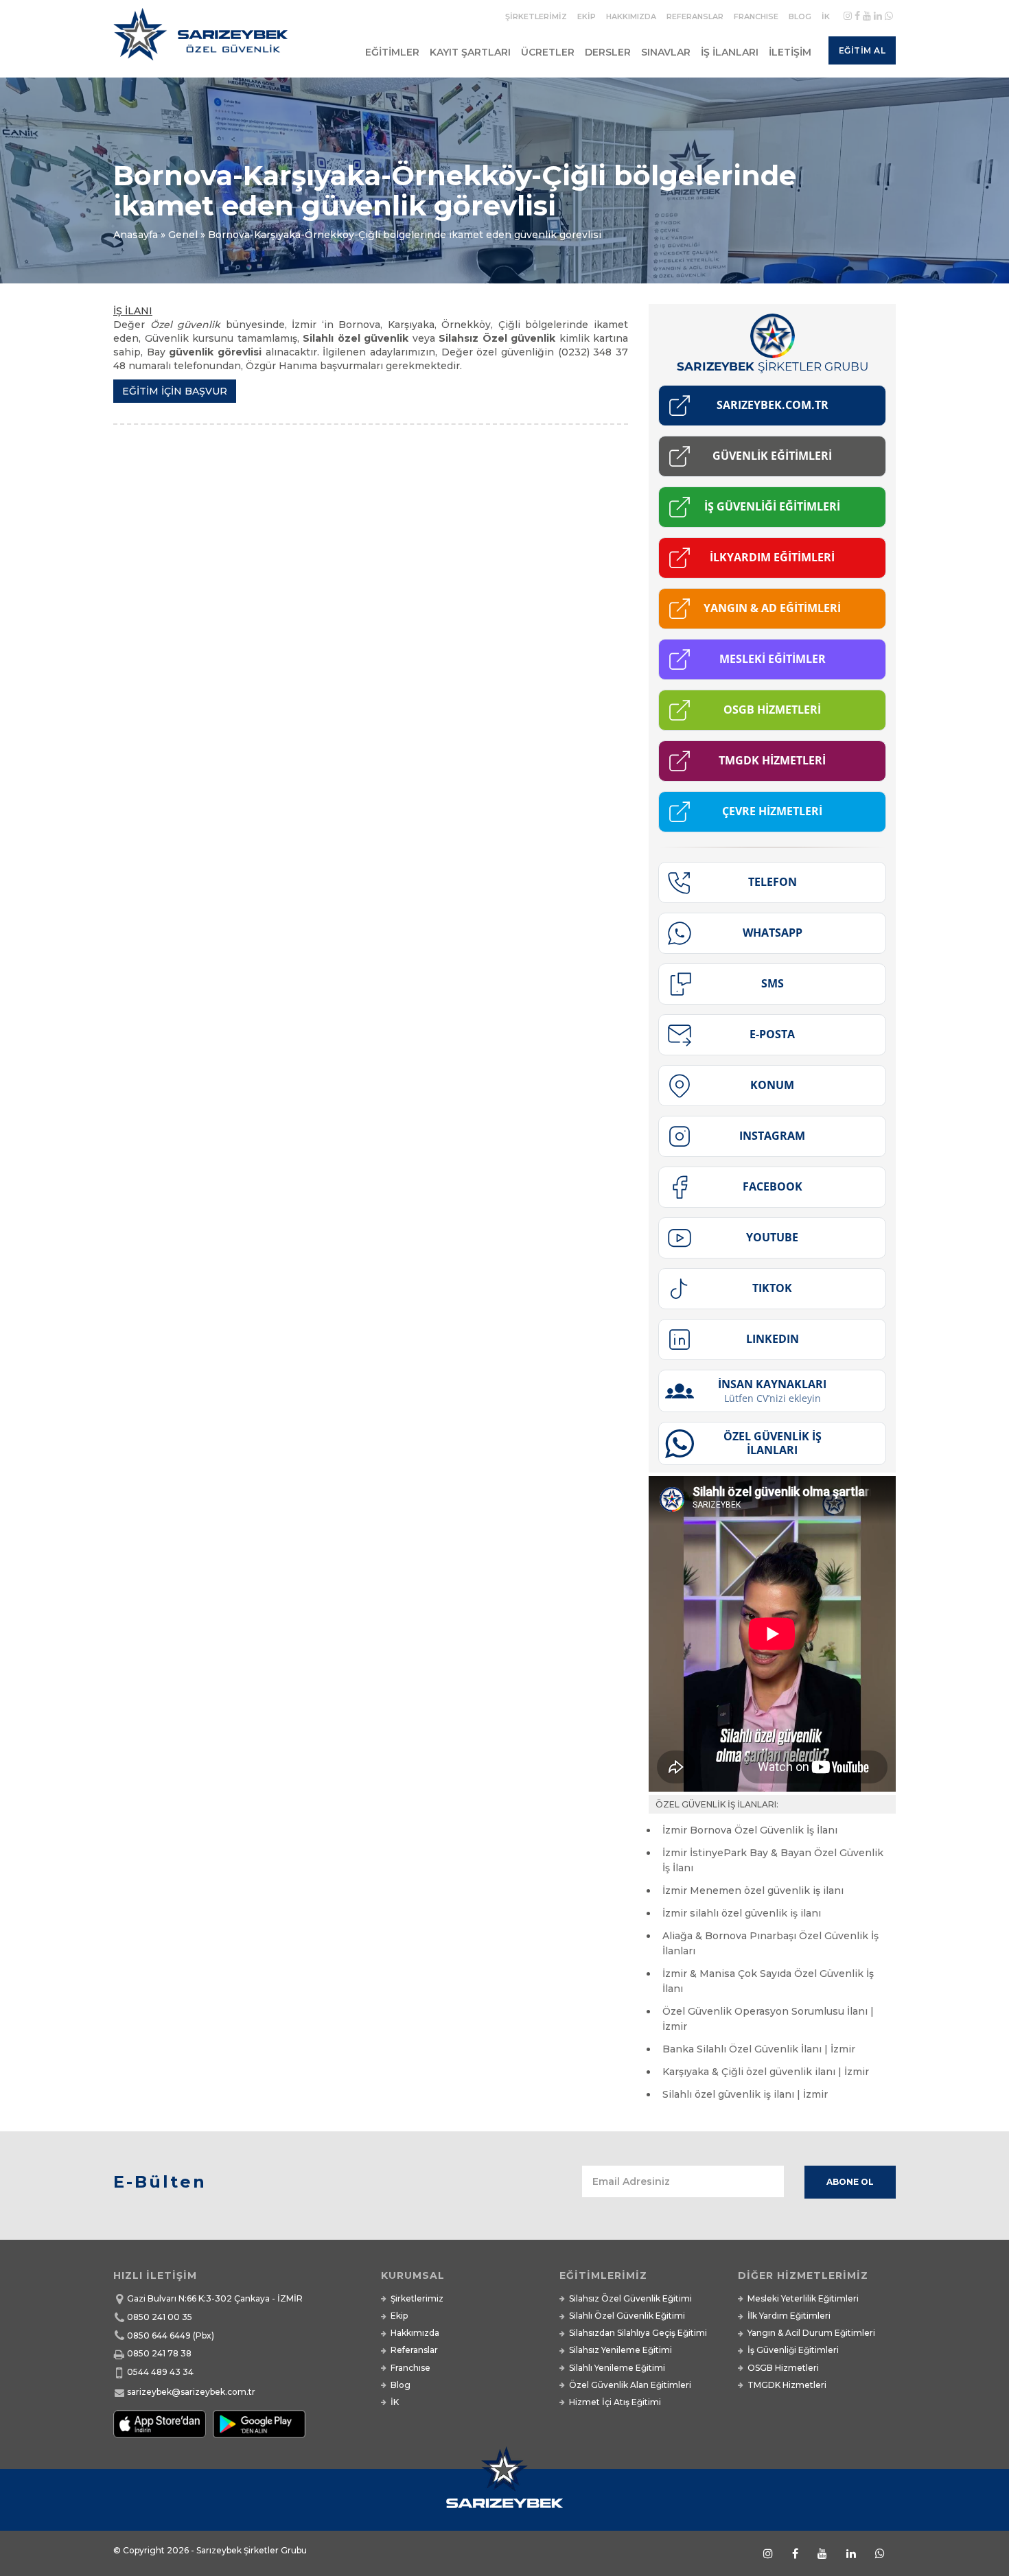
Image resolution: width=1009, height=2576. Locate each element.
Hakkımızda (631, 16)
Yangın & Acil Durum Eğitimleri (811, 2333)
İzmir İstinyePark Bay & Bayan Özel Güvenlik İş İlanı (773, 1860)
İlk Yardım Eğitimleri (789, 2316)
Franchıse (756, 16)
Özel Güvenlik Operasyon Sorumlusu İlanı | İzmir (768, 2019)
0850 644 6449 (159, 2335)
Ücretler (548, 52)
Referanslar (695, 16)
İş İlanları (730, 52)
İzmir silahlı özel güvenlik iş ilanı (742, 1913)
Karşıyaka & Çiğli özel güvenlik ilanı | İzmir (766, 2072)
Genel (183, 235)
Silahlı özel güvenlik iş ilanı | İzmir (745, 2094)
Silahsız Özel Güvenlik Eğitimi (630, 2298)
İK (826, 16)
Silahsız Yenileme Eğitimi (621, 2350)
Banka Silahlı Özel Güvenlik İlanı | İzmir (759, 2049)
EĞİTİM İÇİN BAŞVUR (175, 391)
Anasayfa (136, 235)
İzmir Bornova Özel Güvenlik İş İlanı (750, 1830)
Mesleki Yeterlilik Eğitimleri (803, 2298)
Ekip (587, 16)
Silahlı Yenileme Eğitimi (617, 2368)
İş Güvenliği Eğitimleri (793, 2350)
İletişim (790, 52)
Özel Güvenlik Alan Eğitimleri (630, 2385)
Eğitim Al (862, 50)
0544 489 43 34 (160, 2372)
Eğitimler (392, 52)
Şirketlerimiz (536, 16)
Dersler (608, 52)
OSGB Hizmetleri (783, 2368)
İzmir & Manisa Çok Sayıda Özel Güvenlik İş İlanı (768, 1981)
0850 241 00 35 (160, 2317)
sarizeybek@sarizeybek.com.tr (191, 2392)
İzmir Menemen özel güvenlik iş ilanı (753, 1890)
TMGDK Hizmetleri (787, 2385)
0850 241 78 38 (159, 2353)
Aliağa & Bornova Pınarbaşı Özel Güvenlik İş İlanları (770, 1943)
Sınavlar (666, 52)
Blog (800, 16)
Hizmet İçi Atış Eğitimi (615, 2402)
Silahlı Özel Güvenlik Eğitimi (627, 2316)
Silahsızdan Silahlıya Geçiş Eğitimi (638, 2333)
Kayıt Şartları (470, 52)
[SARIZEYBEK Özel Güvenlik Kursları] (204, 40)
